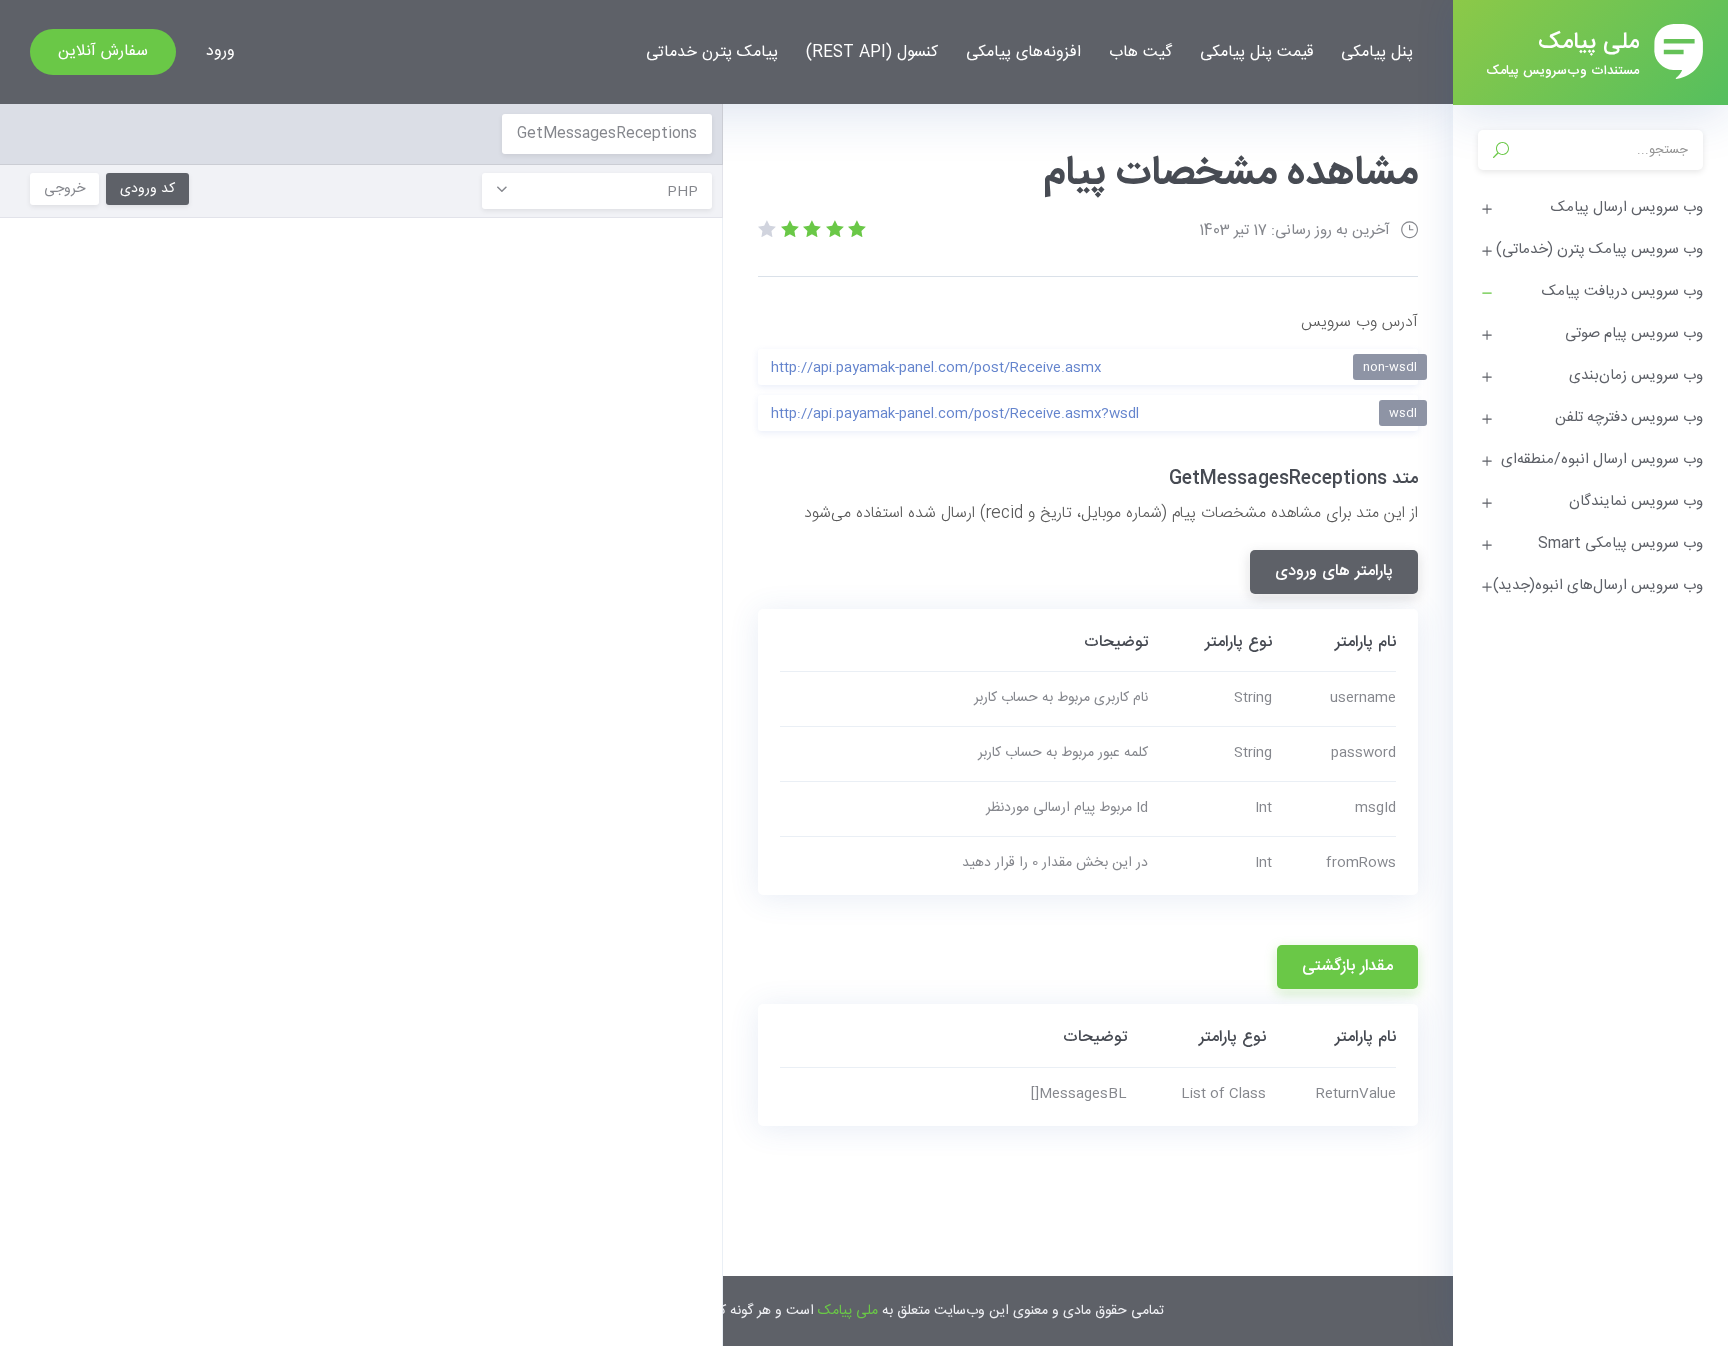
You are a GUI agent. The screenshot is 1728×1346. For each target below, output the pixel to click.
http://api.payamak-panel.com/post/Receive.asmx (1094, 368)
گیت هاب (1140, 52)
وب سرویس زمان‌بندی (1636, 375)
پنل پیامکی (1377, 52)
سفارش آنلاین (103, 51)
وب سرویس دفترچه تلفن (1629, 417)
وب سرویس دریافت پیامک (1622, 291)
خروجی (64, 189)
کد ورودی (147, 189)
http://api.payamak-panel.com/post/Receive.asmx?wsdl (1094, 414)
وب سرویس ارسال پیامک (1627, 207)
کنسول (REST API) (872, 52)
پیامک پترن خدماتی (712, 52)
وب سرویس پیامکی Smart (1620, 543)
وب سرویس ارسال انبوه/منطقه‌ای (1602, 459)
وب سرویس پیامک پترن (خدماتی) (1599, 249)
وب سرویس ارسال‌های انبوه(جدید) (1598, 585)
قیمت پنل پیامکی (1256, 52)
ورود (220, 51)
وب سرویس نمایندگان (1636, 501)
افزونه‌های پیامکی (1023, 52)
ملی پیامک (848, 1311)
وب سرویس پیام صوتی (1634, 333)
